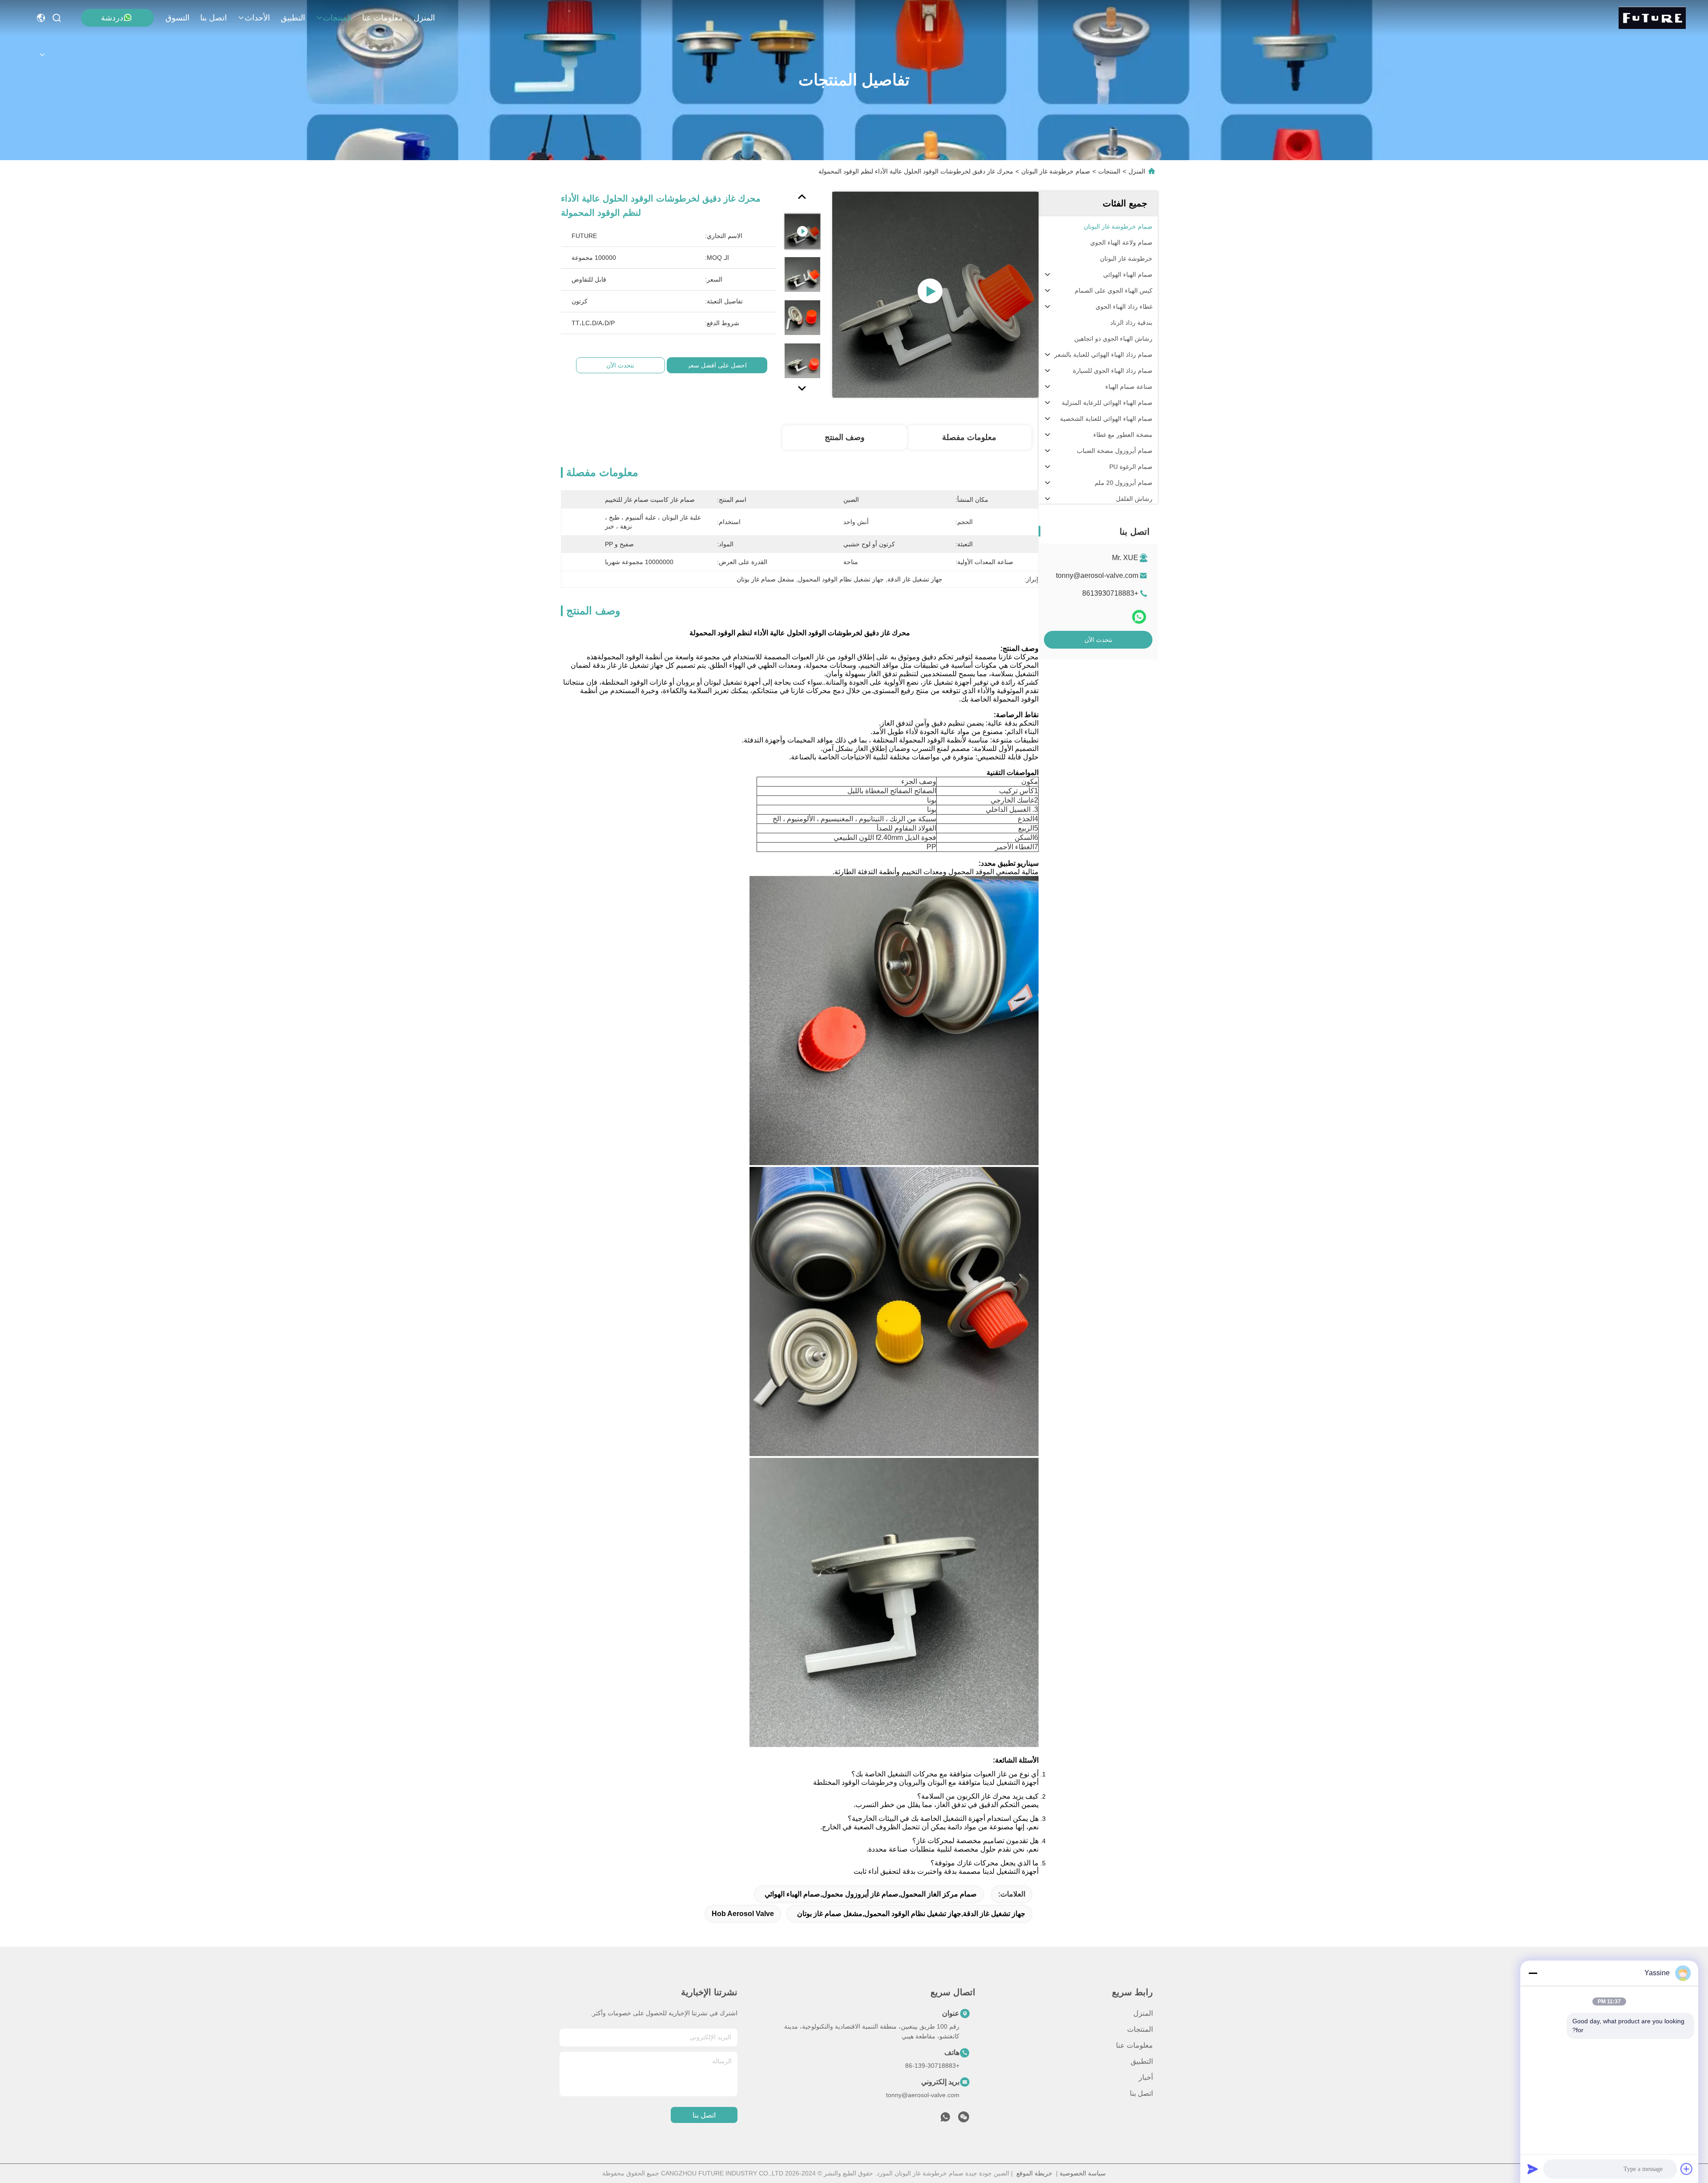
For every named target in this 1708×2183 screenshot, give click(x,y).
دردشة (112, 18)
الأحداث (257, 18)
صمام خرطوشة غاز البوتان (1056, 171)
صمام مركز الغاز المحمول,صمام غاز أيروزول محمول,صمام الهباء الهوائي (871, 1894)
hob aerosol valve (743, 1914)
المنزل (424, 18)
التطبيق (293, 18)
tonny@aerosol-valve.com (1097, 575)
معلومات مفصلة (969, 437)
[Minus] (1533, 1973)
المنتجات (337, 18)
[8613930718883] (945, 2119)
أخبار (1146, 2077)
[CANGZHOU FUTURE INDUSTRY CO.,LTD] (1652, 18)
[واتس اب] (1139, 617)
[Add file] (1687, 2169)
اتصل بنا (213, 18)
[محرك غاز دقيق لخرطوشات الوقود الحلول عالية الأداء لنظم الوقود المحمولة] (935, 295)
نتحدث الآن (1098, 640)
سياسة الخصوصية (1083, 2173)
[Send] (1533, 2169)
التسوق (177, 18)
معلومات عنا (383, 18)
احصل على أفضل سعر (717, 365)
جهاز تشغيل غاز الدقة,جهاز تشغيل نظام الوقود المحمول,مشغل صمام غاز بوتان (911, 1914)
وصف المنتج (845, 437)
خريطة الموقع (1034, 2173)
